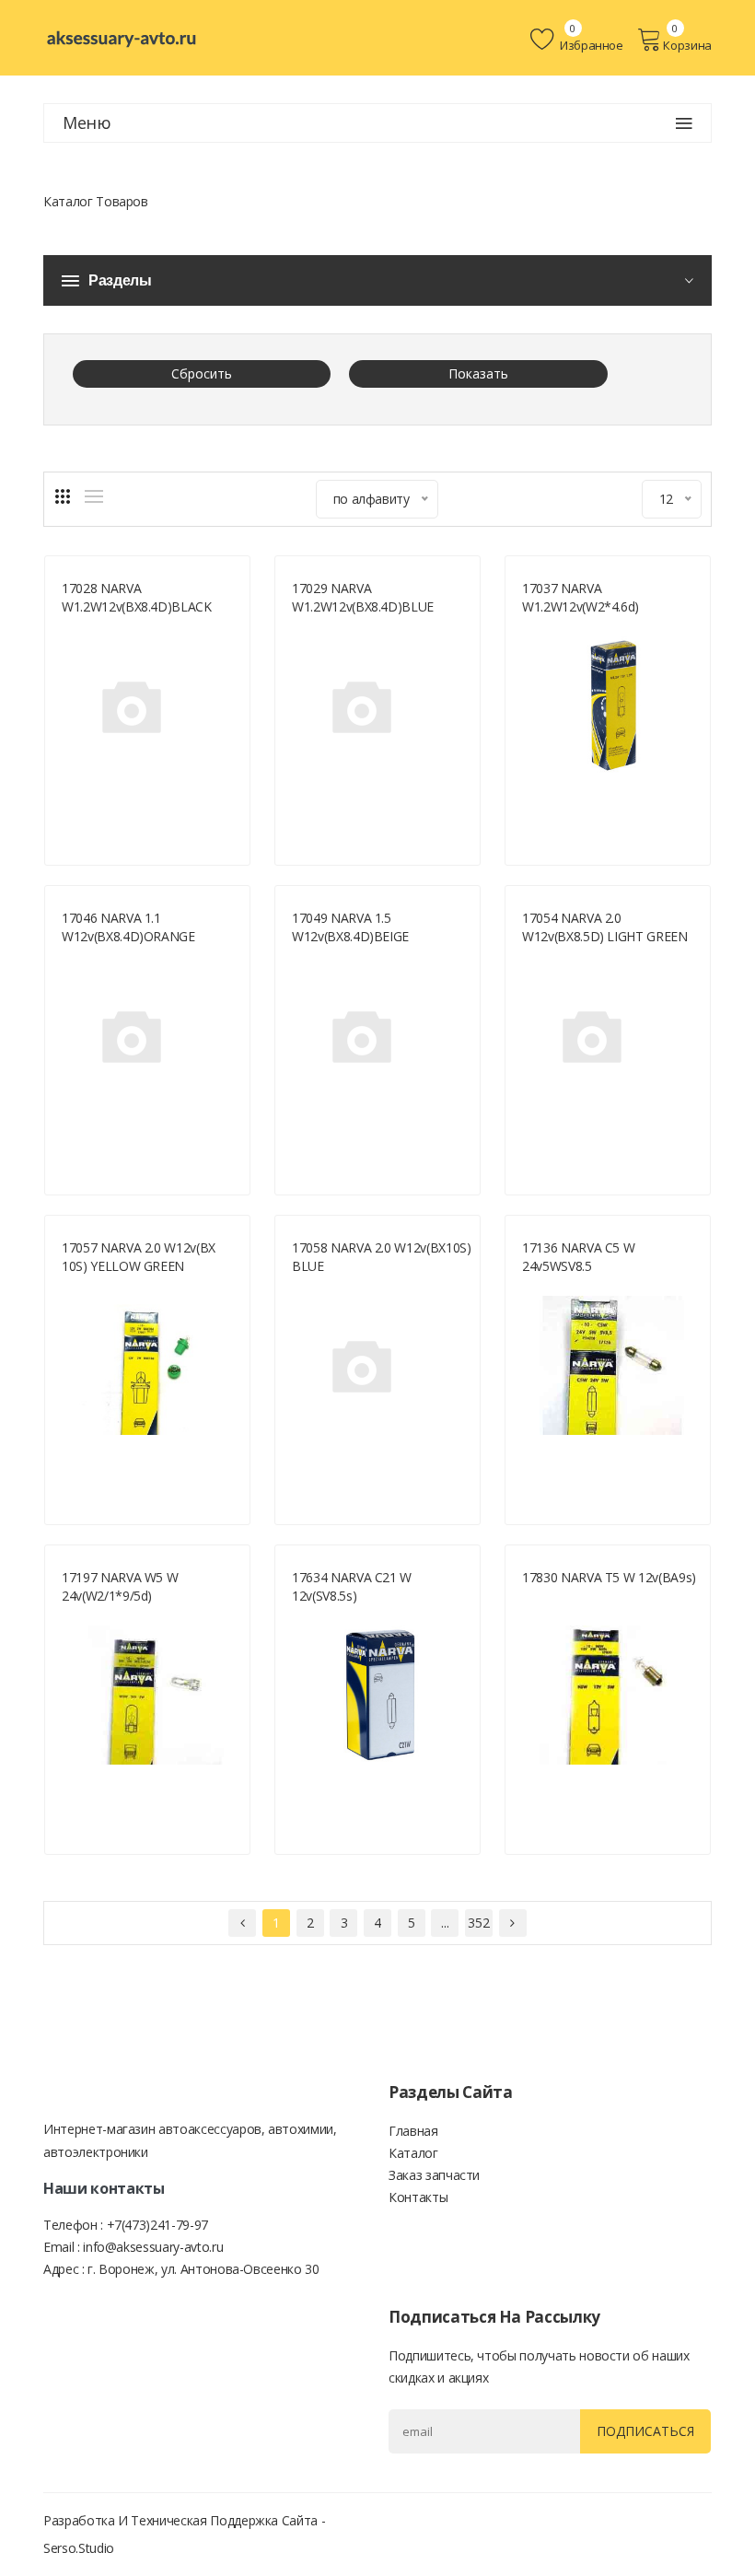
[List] (94, 496)
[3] (63, 496)
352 (478, 1923)
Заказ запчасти (434, 2175)
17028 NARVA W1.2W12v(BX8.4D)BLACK (137, 597)
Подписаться (645, 2431)
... (445, 1923)
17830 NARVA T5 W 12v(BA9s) (609, 1577)
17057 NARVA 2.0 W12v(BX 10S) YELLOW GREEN (139, 1257)
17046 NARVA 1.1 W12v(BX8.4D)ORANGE (128, 927)
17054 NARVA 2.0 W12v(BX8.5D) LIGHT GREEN (605, 927)
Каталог (413, 2153)
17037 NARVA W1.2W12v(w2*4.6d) (581, 597)
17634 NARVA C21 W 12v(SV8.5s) (352, 1586)
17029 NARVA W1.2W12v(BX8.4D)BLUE (363, 597)
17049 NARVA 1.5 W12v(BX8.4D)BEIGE (350, 927)
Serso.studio (79, 2548)
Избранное (590, 45)
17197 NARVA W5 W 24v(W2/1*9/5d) (120, 1586)
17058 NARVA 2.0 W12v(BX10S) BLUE (382, 1257)
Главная (413, 2131)
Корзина (687, 45)
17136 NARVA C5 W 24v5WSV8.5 (578, 1257)
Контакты (418, 2197)
